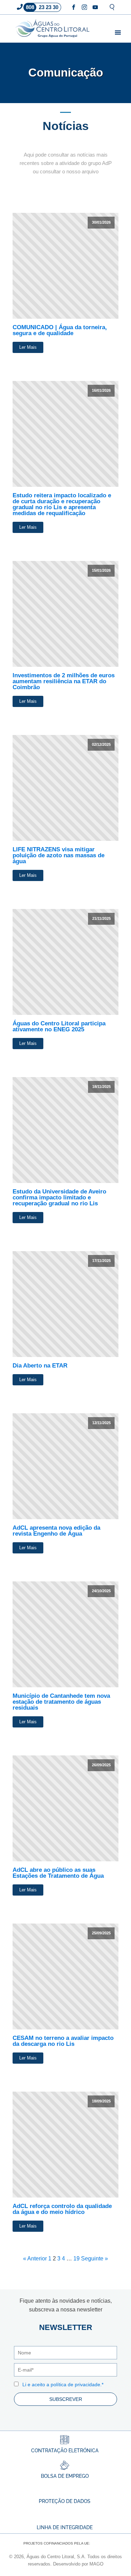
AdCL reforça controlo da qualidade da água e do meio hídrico (62, 2209)
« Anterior (35, 2258)
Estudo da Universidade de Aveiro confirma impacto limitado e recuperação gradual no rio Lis (59, 1197)
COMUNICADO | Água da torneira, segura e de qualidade (60, 330)
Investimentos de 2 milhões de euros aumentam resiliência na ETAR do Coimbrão (64, 681)
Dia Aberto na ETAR (40, 1366)
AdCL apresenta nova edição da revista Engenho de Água (56, 1531)
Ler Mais (28, 347)
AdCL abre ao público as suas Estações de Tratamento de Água (58, 1873)
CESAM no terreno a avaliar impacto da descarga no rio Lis (63, 2041)
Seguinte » (94, 2258)
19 (77, 2258)
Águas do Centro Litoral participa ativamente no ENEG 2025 (59, 1026)
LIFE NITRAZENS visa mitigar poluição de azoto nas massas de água (59, 855)
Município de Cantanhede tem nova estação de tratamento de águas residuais (61, 1702)
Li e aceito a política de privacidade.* (63, 2384)
